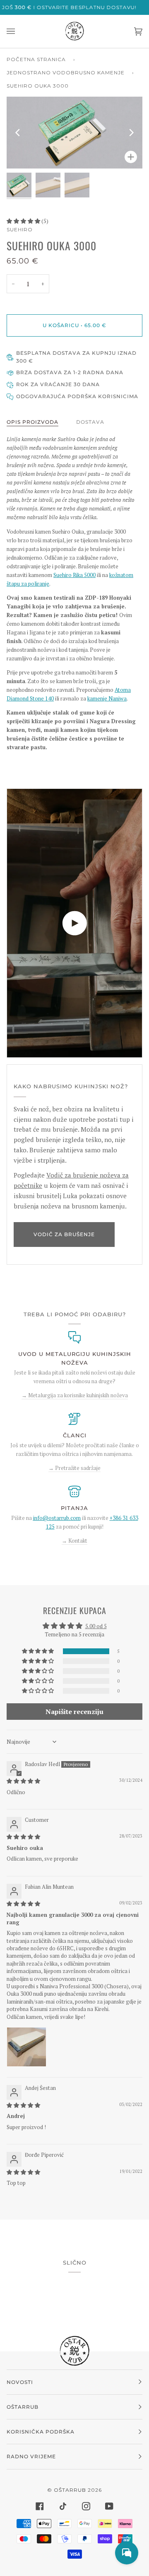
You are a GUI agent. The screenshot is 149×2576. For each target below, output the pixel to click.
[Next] (131, 133)
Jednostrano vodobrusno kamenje (66, 72)
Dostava (90, 422)
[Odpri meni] (19, 31)
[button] (24, 221)
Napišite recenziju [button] (74, 1712)
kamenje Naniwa (107, 698)
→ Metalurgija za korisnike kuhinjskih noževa (75, 1395)
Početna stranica (36, 59)
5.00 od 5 (96, 1626)
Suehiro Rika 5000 (74, 575)
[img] (23, 1781)
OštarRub (70, 2490)
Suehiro (20, 229)
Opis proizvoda (32, 422)
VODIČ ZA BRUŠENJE (64, 1234)
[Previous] (18, 133)
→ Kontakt (74, 1541)
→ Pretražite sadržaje (74, 1468)
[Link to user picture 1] (26, 2047)
